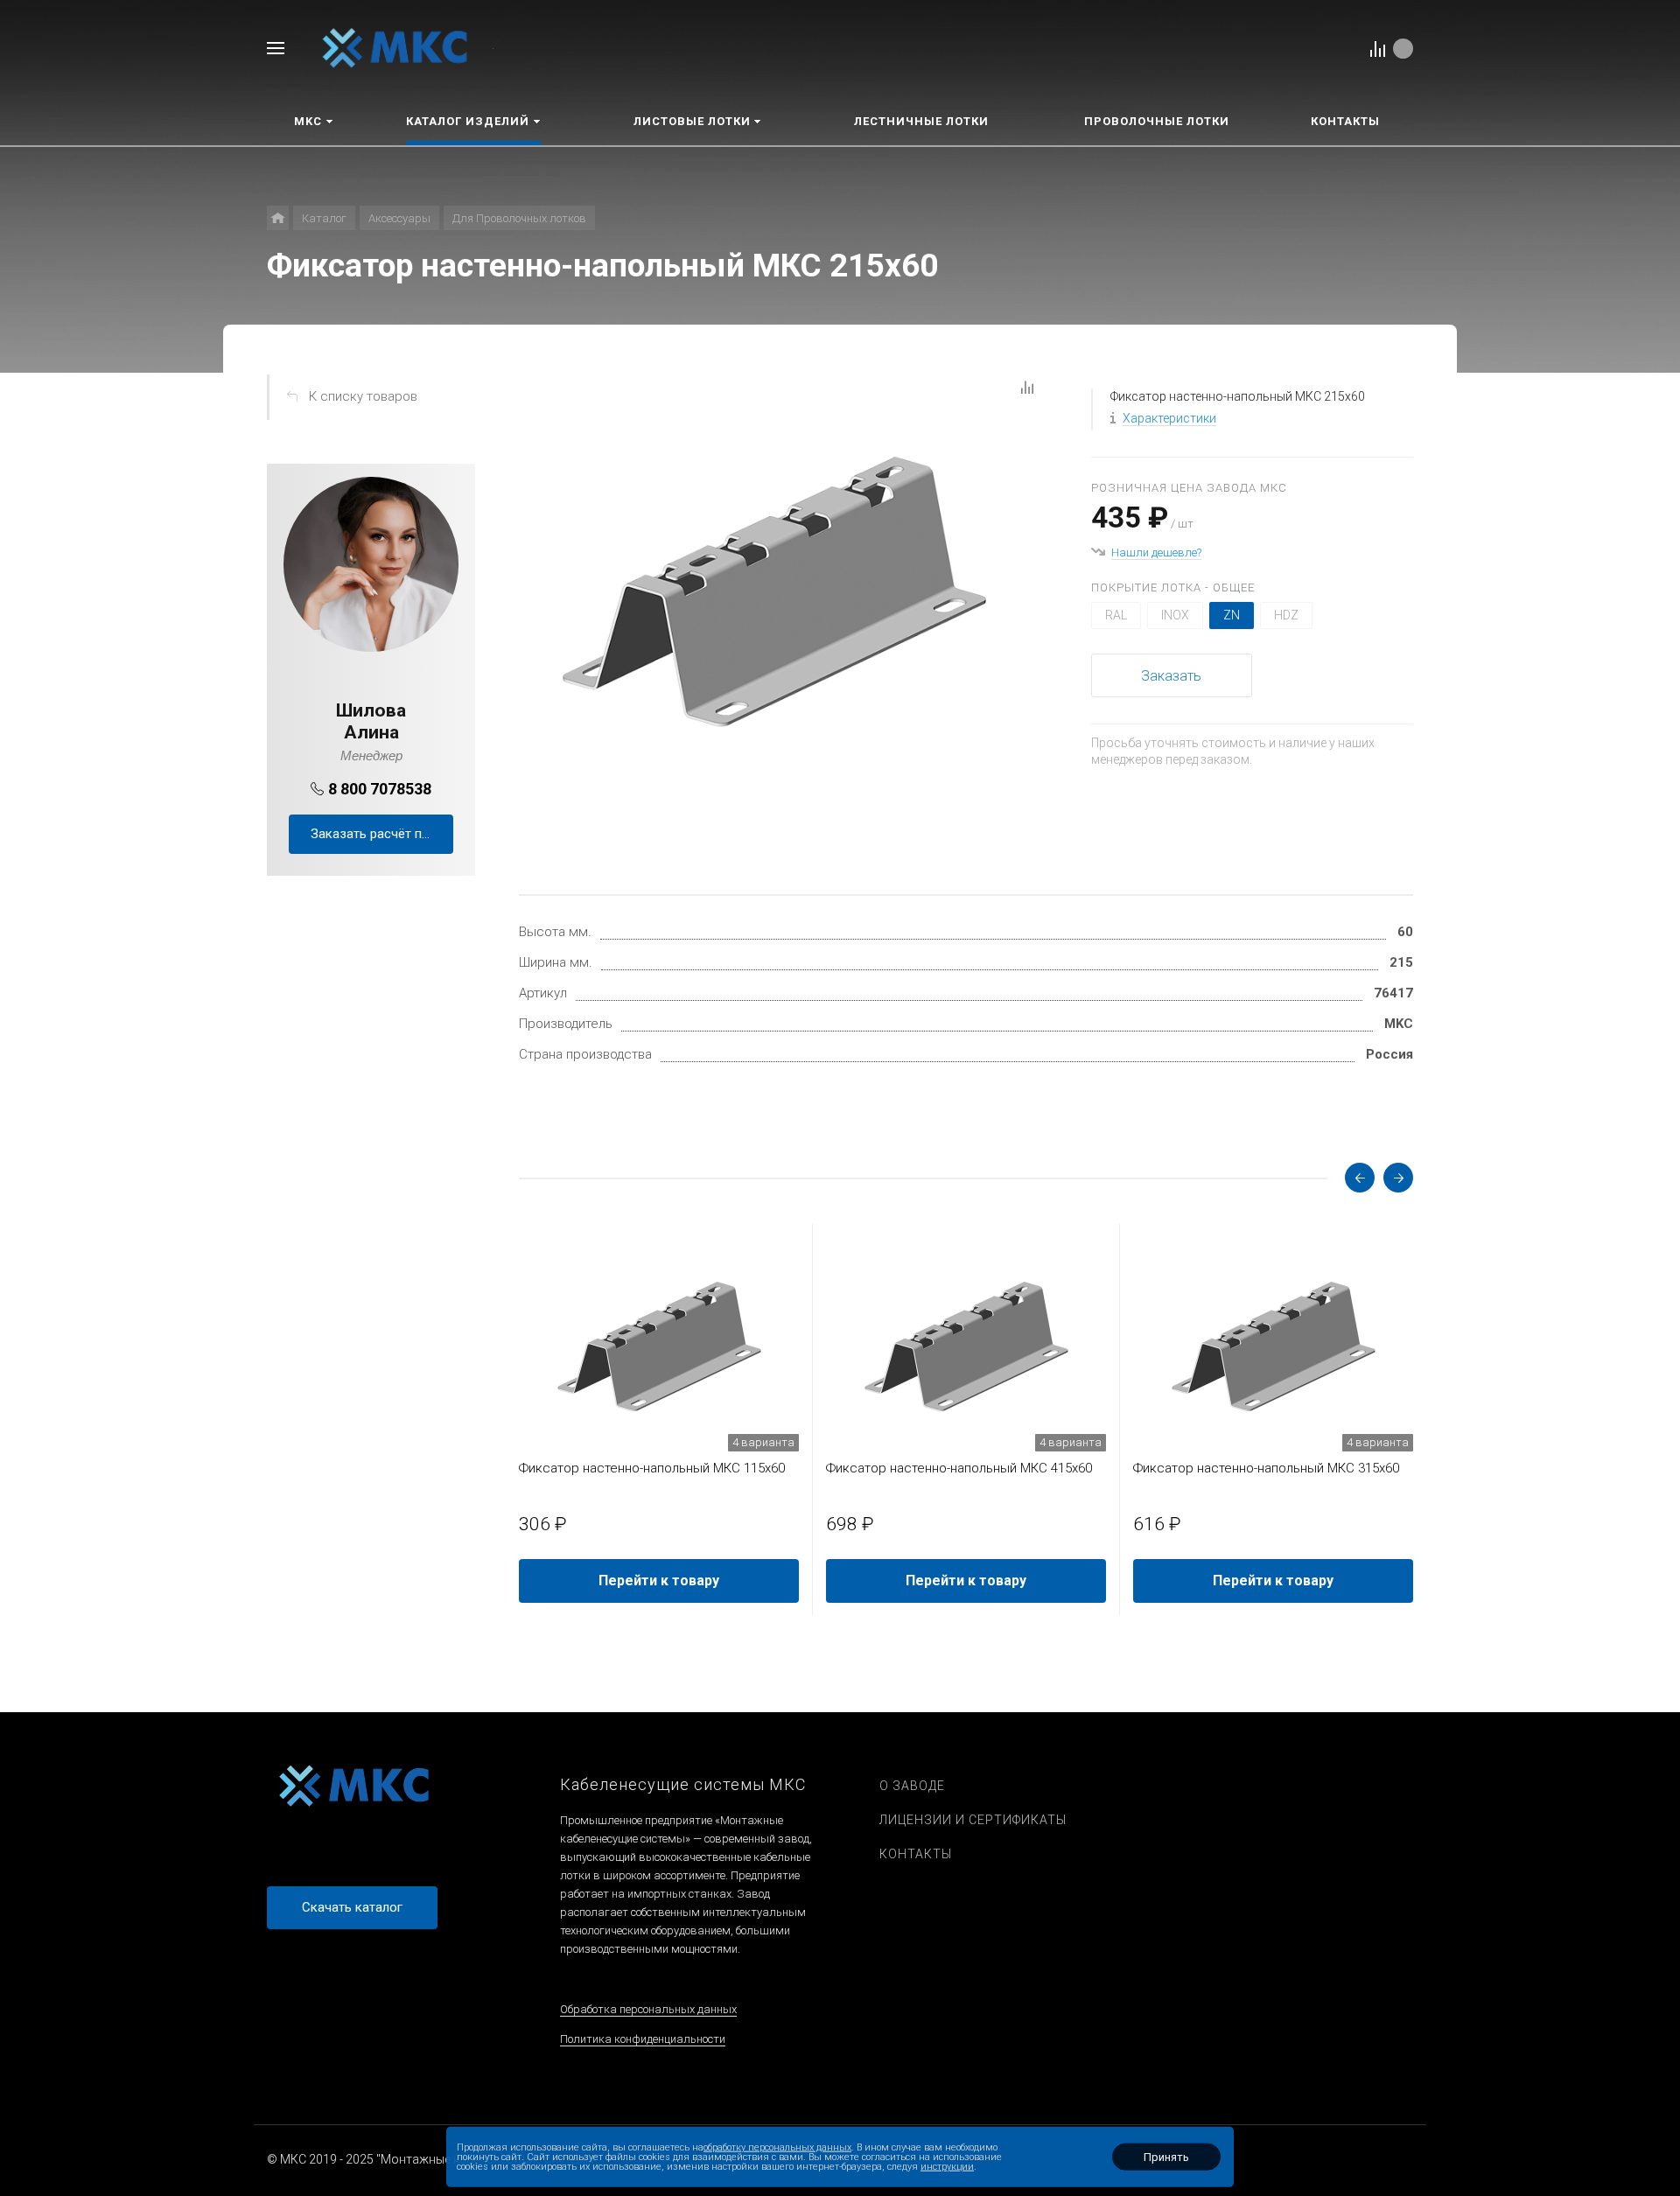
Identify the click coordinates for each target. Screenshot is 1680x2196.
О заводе (912, 1786)
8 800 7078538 (380, 789)
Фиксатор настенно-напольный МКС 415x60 (959, 1468)
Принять (1166, 2157)
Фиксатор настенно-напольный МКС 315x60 (1266, 1468)
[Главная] (278, 218)
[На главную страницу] (395, 47)
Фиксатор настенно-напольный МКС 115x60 (652, 1468)
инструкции (947, 2167)
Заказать (1171, 676)
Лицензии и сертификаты (973, 1820)
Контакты (916, 1854)
